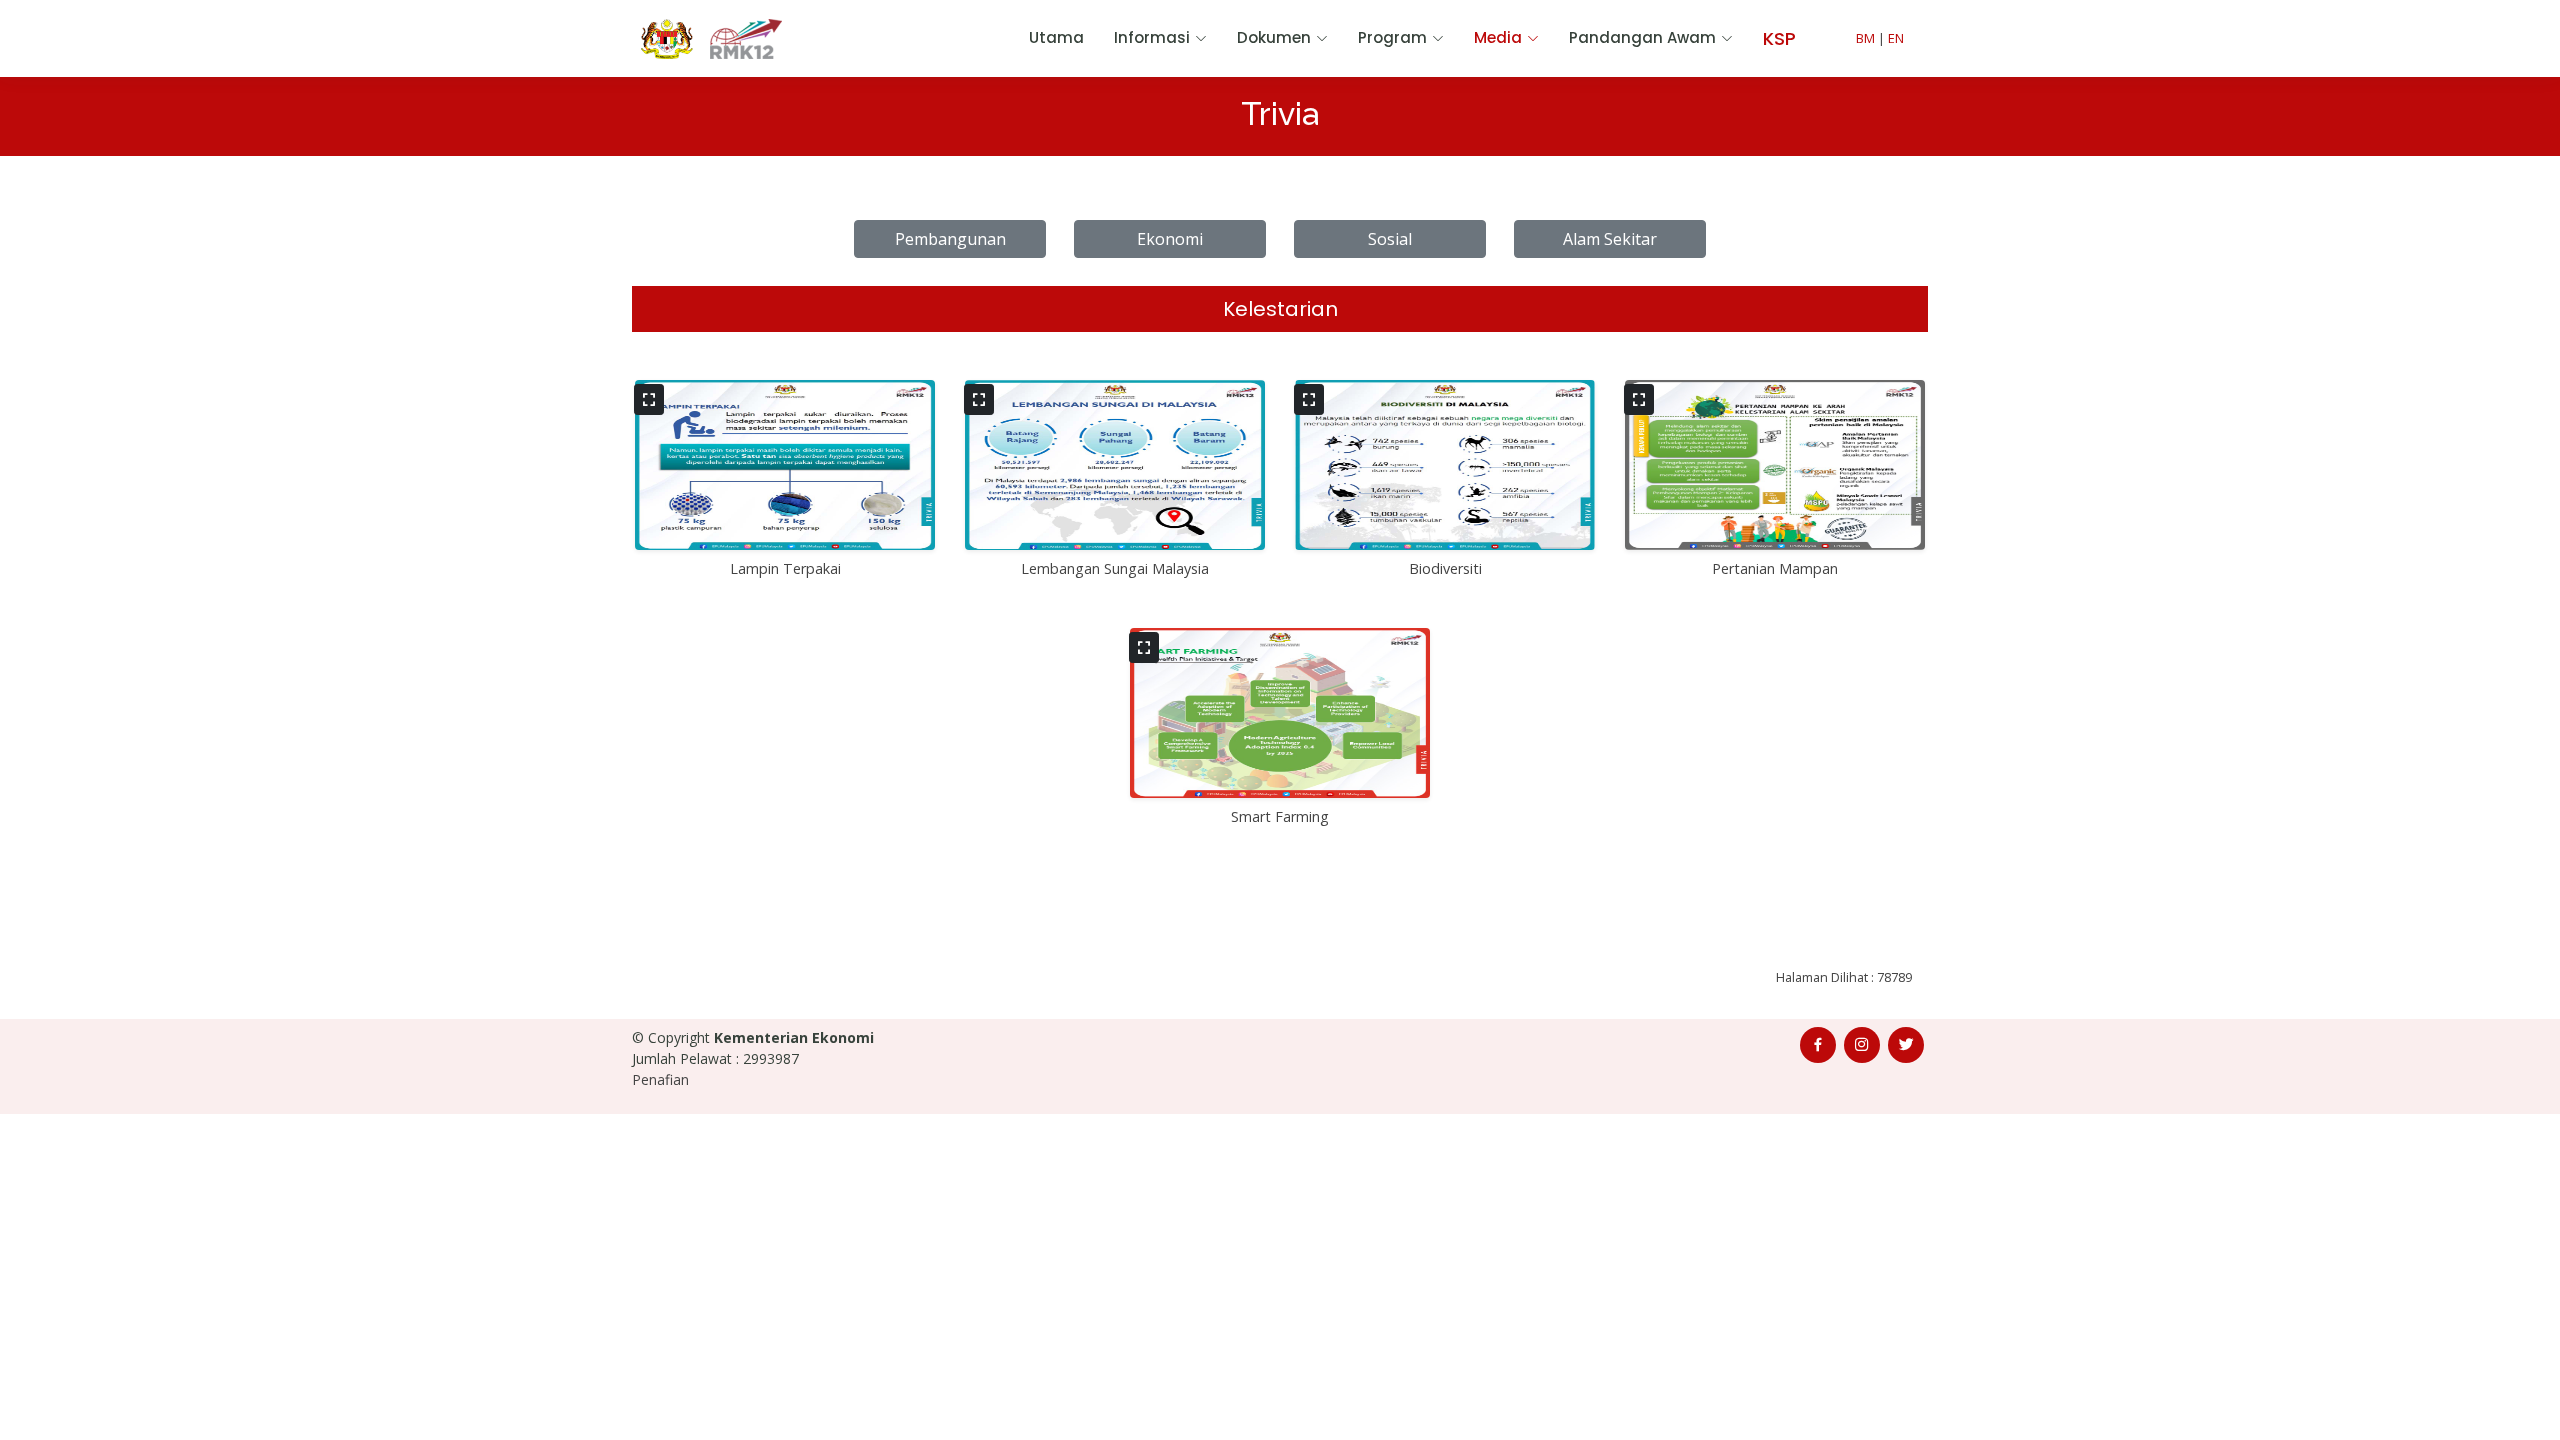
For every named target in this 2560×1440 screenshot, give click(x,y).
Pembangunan (950, 239)
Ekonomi (1170, 239)
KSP (1779, 38)
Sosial (1390, 239)
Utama (1056, 37)
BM (1865, 38)
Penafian (660, 1079)
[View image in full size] (649, 399)
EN (1896, 38)
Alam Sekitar (1610, 239)
